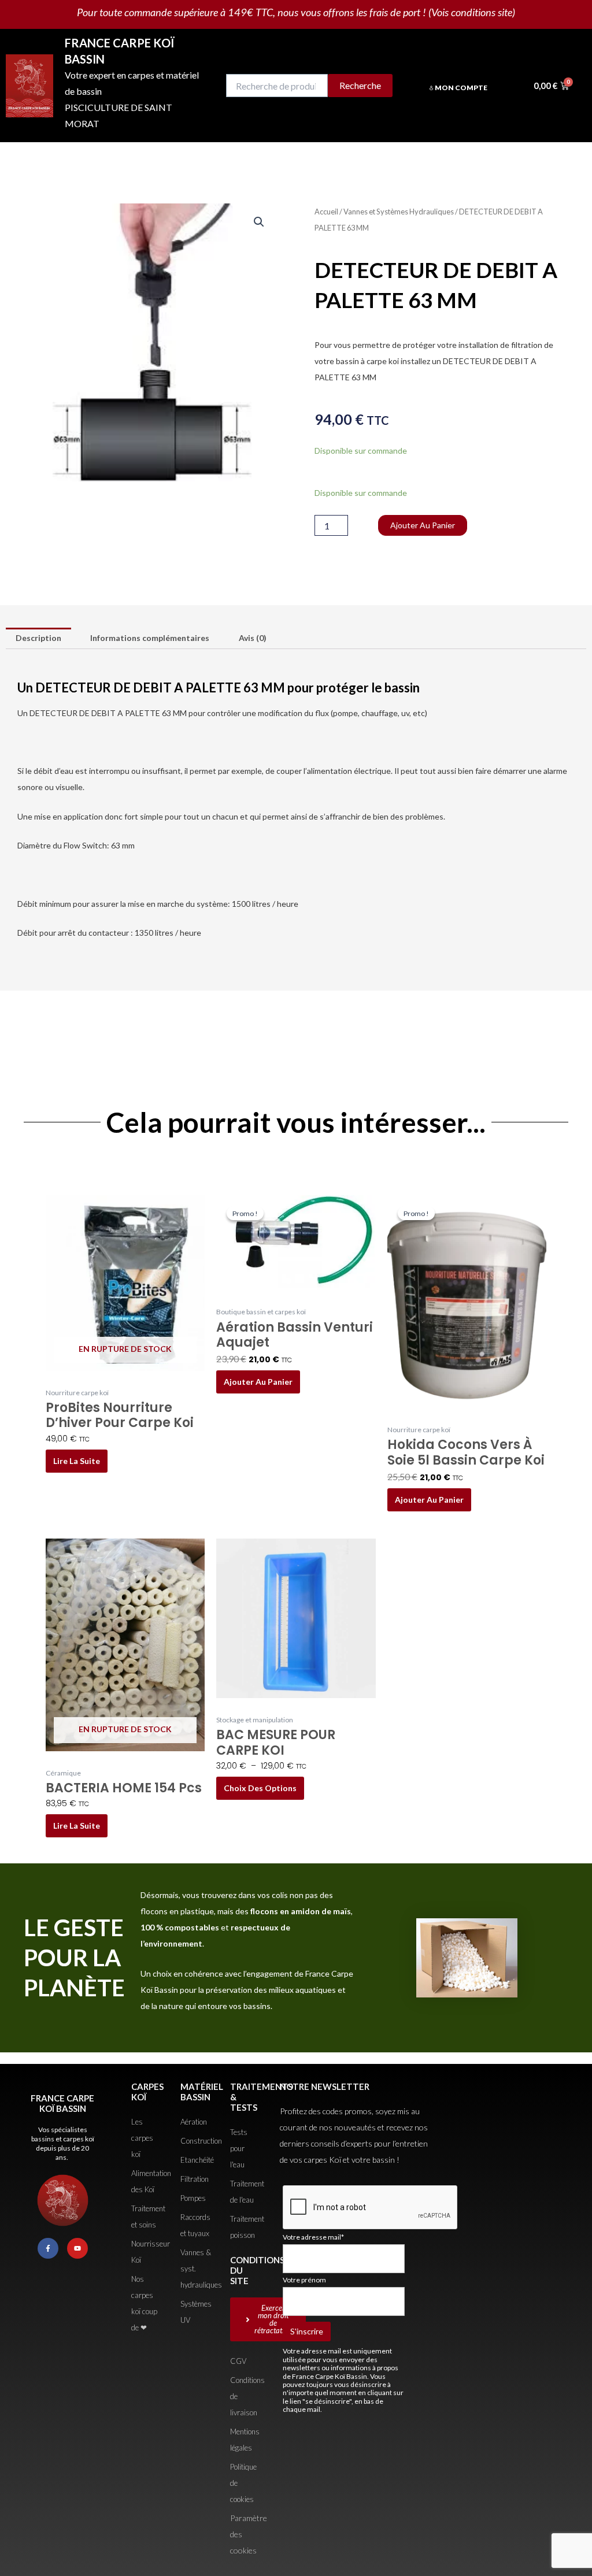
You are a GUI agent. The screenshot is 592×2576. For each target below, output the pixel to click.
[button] (259, 222)
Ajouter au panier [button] (258, 1382)
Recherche (360, 85)
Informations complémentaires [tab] (150, 638)
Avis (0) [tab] (253, 638)
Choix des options (260, 1788)
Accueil (326, 212)
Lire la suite (77, 1461)
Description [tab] (38, 638)
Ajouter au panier (423, 525)
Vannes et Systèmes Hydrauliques (399, 212)
